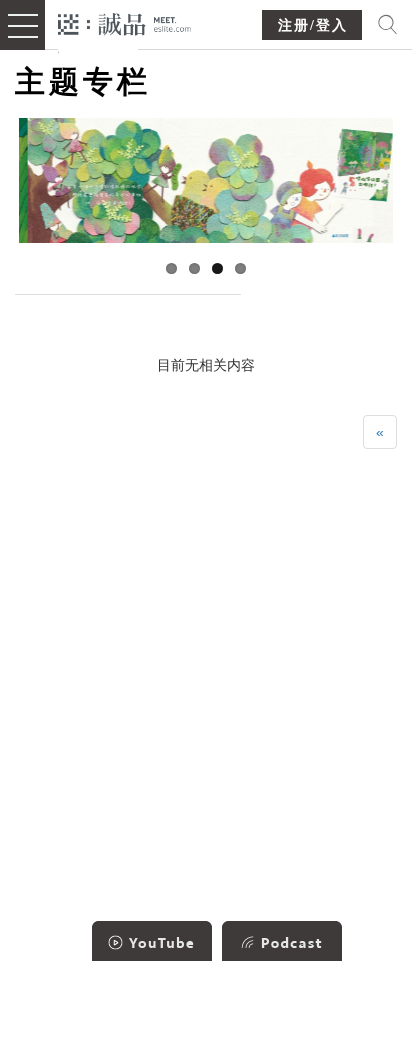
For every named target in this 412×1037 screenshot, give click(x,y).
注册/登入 (313, 25)
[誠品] (124, 22)
